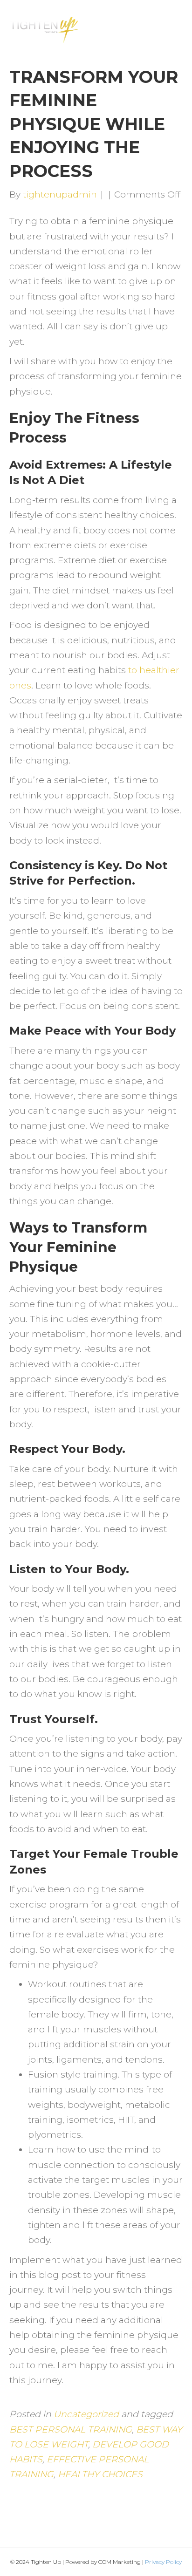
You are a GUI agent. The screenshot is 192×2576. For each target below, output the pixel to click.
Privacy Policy (163, 2562)
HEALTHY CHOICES (100, 2474)
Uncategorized (86, 2414)
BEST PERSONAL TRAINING (71, 2429)
